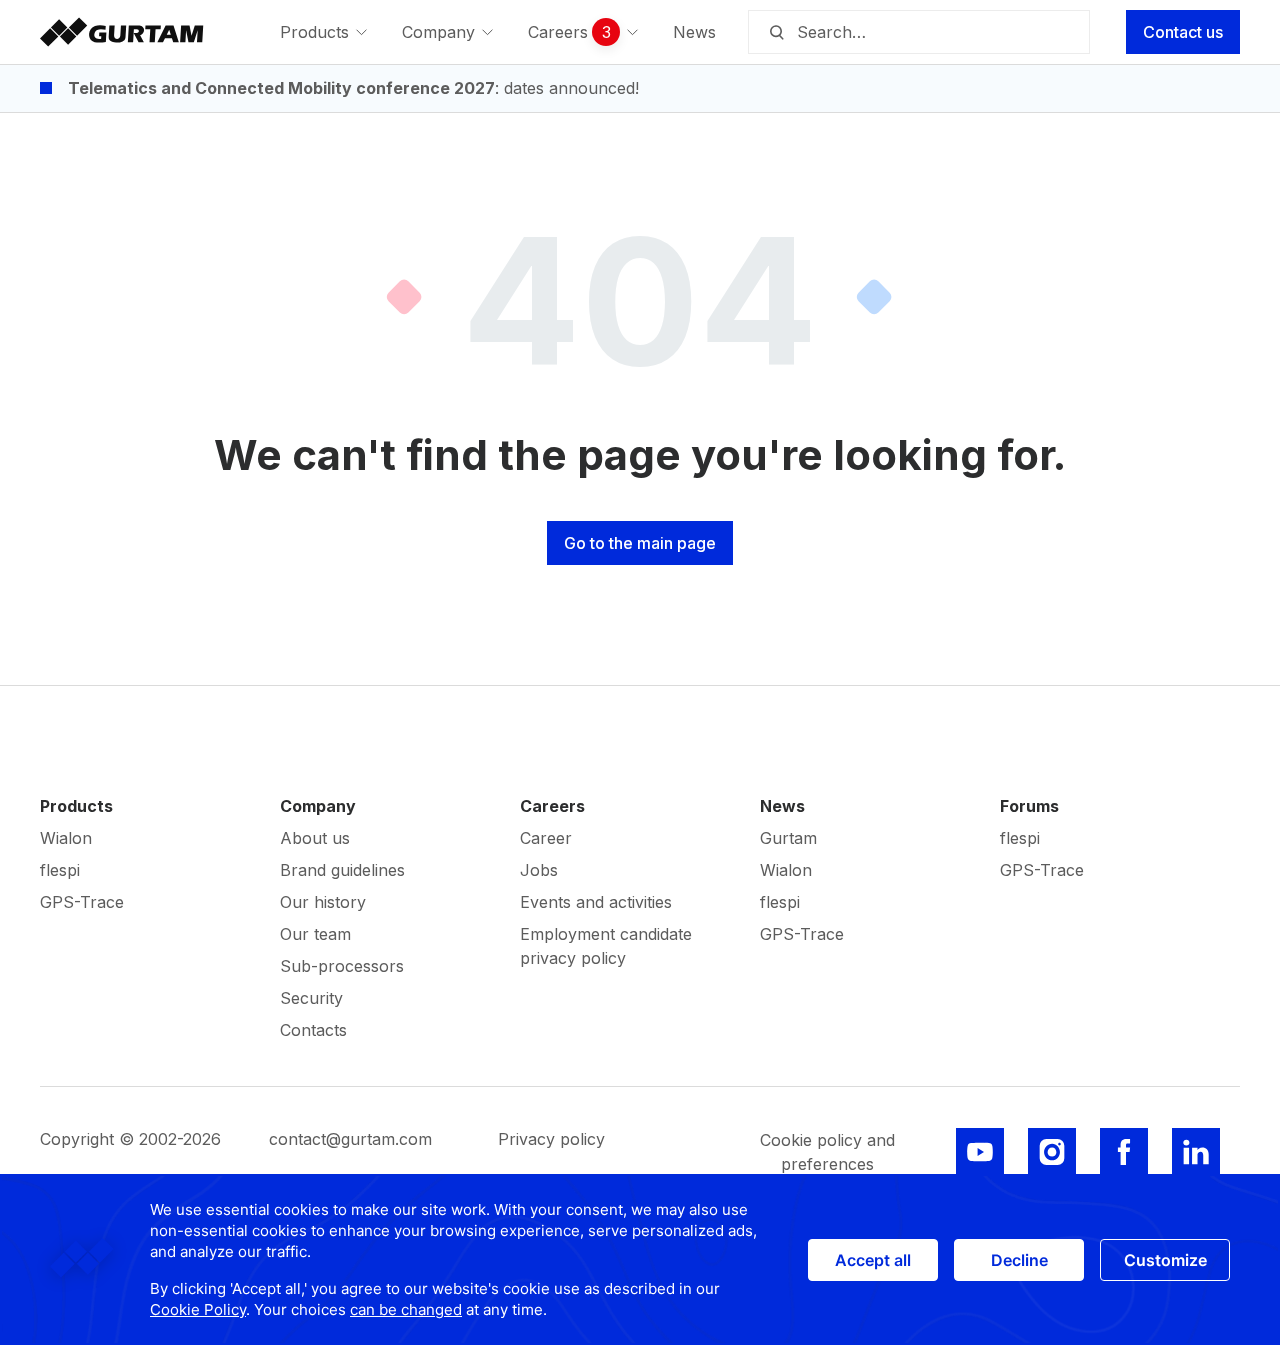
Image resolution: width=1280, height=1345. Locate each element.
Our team (315, 934)
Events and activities (596, 902)
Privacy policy (551, 1139)
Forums (1029, 806)
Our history (323, 902)
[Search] (776, 32)
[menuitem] (325, 32)
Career (546, 838)
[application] (640, 1259)
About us (315, 838)
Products (76, 806)
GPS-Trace (82, 902)
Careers (552, 806)
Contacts (313, 1030)
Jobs (539, 870)
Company (318, 806)
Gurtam (788, 838)
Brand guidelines (342, 870)
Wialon (66, 838)
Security (311, 998)
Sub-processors (342, 966)
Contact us (1183, 32)
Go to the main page (640, 543)
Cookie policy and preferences (827, 1152)
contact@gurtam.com (350, 1139)
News (782, 806)
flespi (60, 870)
